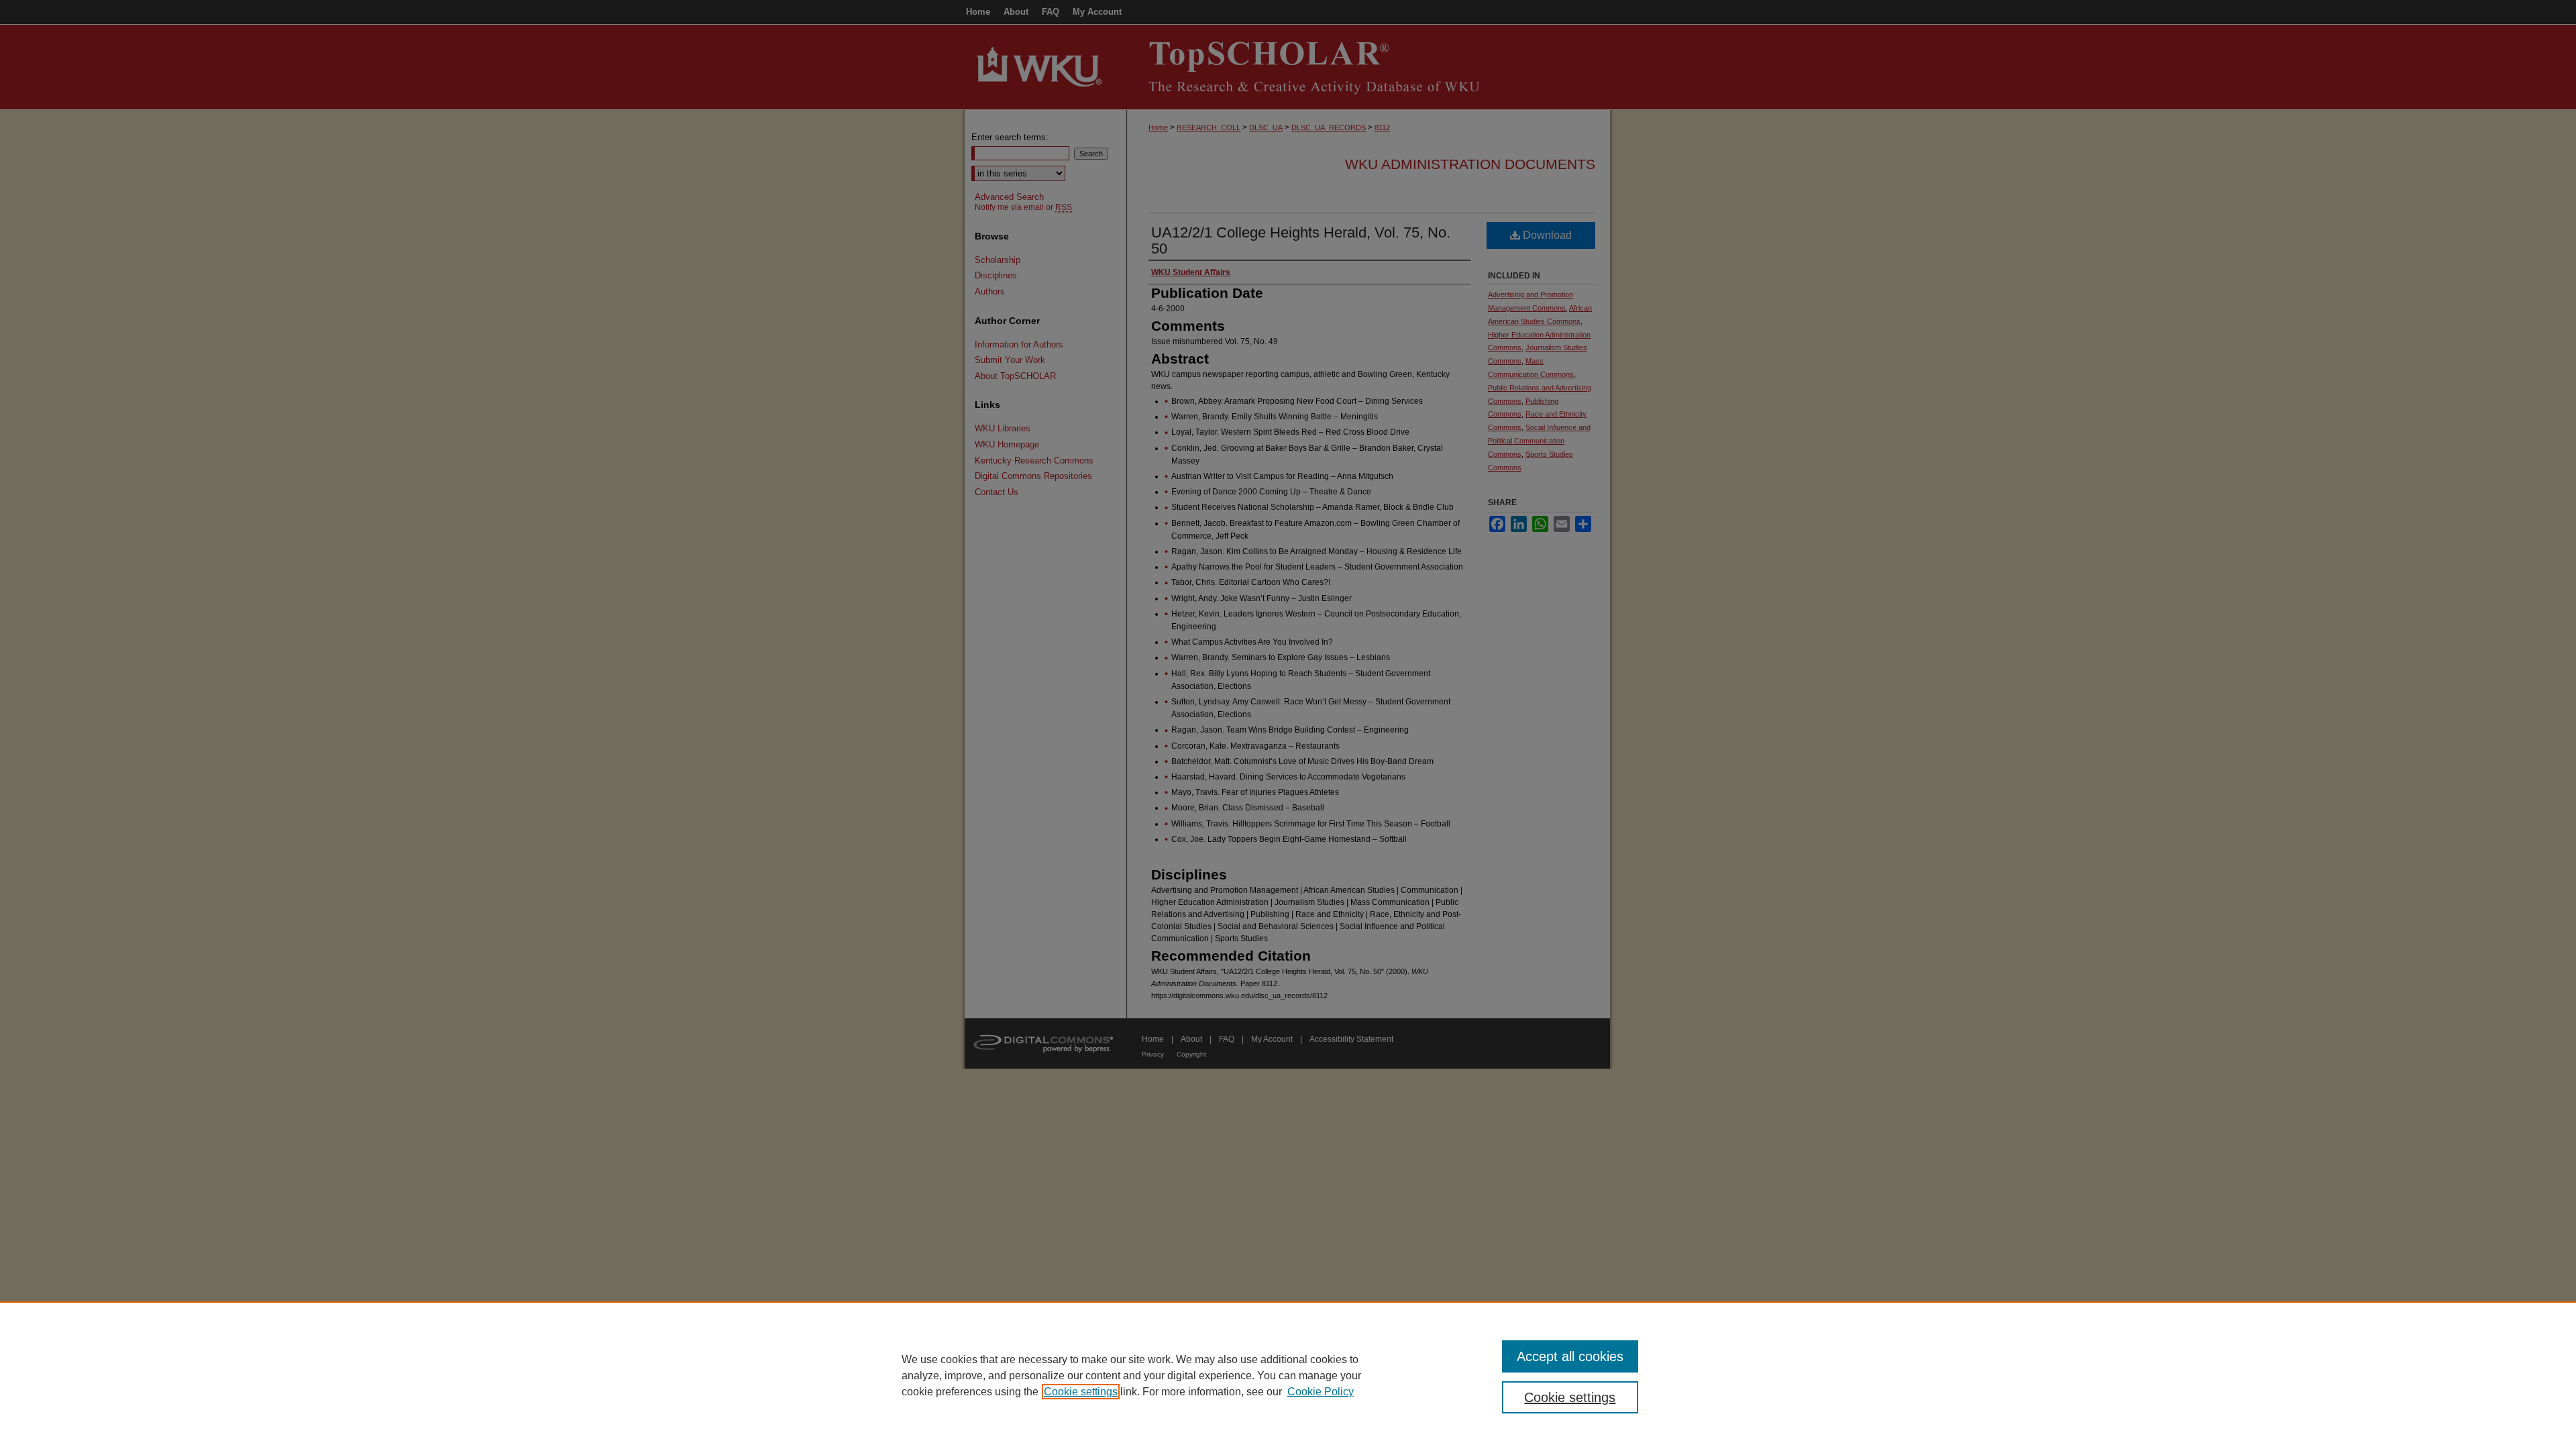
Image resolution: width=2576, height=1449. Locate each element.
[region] (1288, 1375)
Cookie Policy (1321, 1392)
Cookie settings (1081, 1392)
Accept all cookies (1570, 1356)
